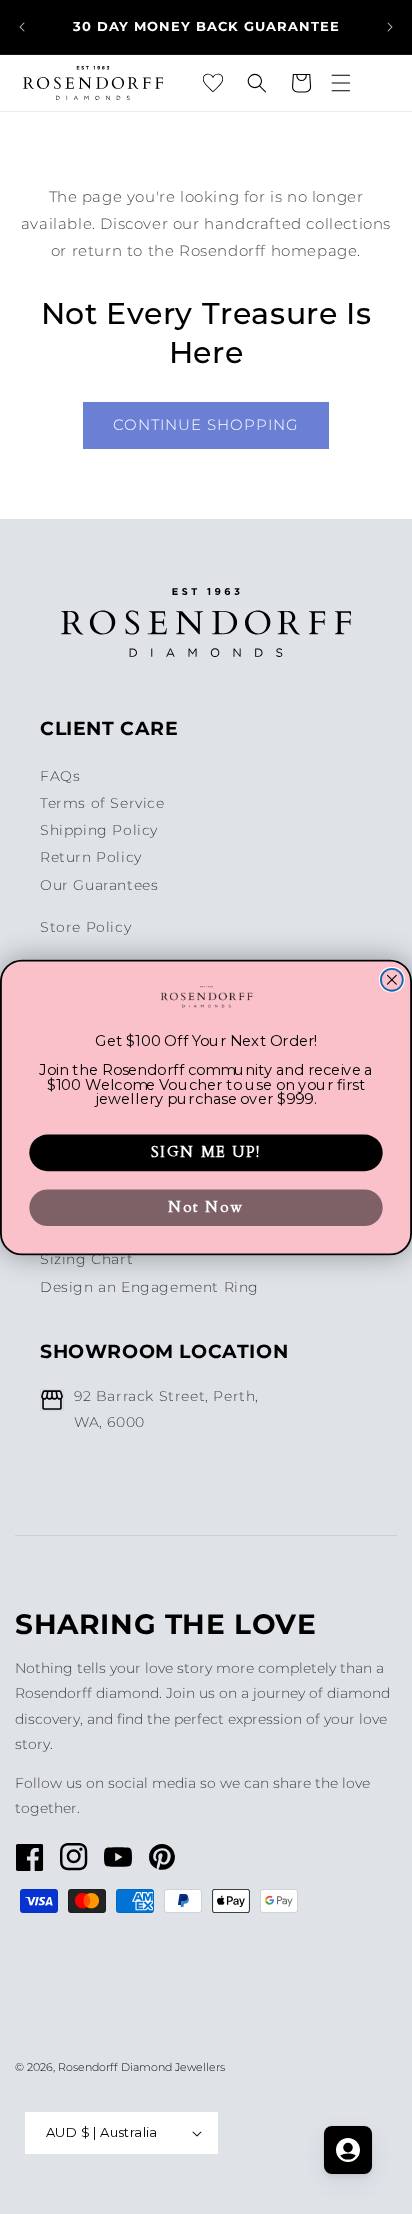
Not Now (205, 1207)
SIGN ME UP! (206, 1152)
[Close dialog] (392, 979)
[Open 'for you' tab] (348, 2150)
